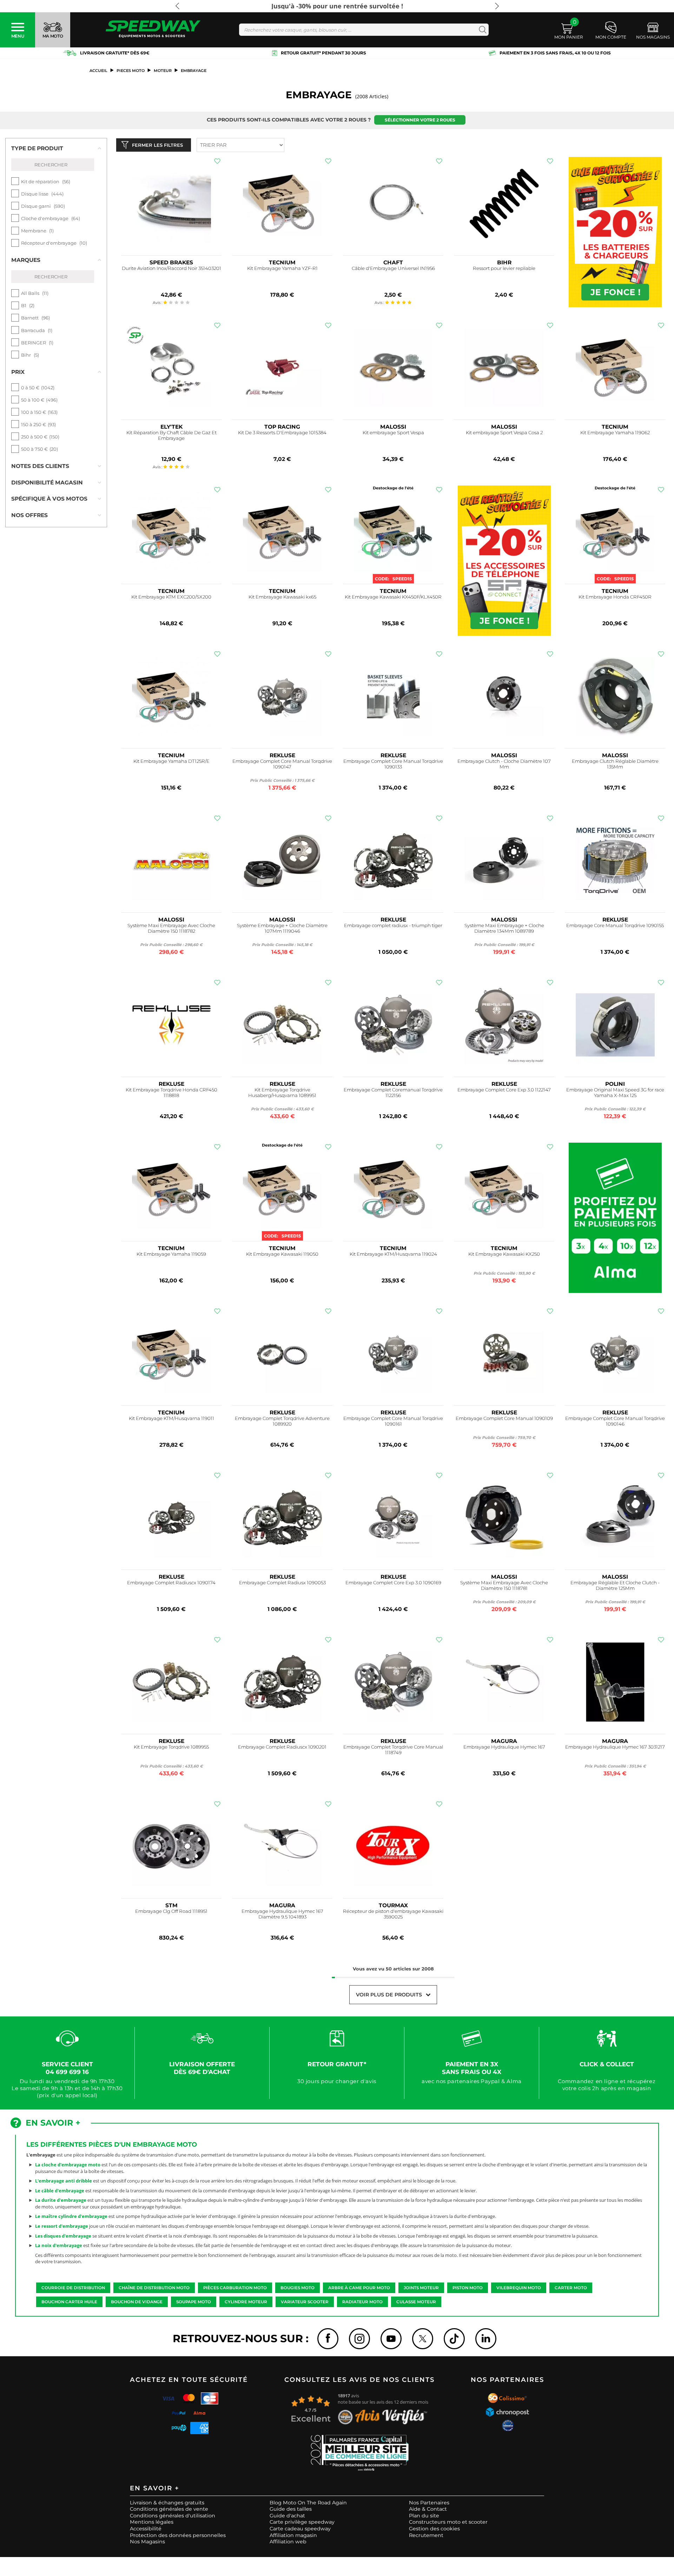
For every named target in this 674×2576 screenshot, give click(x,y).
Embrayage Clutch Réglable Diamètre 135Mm (615, 764)
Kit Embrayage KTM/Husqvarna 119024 (393, 1254)
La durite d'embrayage (61, 2200)
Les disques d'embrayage (63, 2236)
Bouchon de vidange (137, 2302)
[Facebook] (328, 2339)
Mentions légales (152, 2522)
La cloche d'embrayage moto (68, 2165)
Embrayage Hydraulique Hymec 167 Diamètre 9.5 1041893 (282, 1914)
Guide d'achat (287, 2516)
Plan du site (424, 2516)
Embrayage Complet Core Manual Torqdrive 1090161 (393, 1421)
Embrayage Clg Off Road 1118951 (171, 1911)
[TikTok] (454, 2339)
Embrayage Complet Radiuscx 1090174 (171, 1583)
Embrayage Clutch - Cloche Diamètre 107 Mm (504, 764)
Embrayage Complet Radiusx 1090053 (282, 1583)
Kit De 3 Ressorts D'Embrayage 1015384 (282, 433)
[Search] (481, 30)
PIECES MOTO (131, 71)
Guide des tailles (291, 2509)
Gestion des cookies (434, 2529)
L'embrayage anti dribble (64, 2181)
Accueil (98, 71)
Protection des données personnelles (178, 2535)
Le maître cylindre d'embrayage (71, 2216)
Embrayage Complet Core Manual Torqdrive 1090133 (393, 764)
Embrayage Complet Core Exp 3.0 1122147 (504, 1090)
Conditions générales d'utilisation (173, 2516)
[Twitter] (423, 2339)
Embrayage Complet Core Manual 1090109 (504, 1418)
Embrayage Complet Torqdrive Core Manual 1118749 (393, 1750)
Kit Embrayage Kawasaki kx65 (282, 597)
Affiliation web (288, 2542)
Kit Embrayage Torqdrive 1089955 (171, 1747)
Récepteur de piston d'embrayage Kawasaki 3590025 (393, 1914)
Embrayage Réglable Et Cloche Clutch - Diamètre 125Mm (615, 1586)
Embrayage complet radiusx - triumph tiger (393, 926)
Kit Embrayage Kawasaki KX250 (504, 1254)
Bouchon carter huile (69, 2302)
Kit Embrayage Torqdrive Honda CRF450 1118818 (171, 1093)
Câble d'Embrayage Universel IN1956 (393, 268)
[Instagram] (359, 2339)
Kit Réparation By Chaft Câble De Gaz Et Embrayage (171, 435)
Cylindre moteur (246, 2302)
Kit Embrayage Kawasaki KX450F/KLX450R (393, 597)
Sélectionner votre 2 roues (420, 120)
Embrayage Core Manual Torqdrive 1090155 (615, 926)
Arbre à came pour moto (359, 2288)
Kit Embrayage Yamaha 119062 (615, 433)
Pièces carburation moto (235, 2288)
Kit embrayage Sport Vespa (393, 433)
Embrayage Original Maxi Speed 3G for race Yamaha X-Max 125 (615, 1093)
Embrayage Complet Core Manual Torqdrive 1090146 (615, 1421)
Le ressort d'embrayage (62, 2226)
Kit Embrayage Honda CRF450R (615, 597)
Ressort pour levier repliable (504, 268)
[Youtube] (391, 2339)
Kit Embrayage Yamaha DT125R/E (171, 761)
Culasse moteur (416, 2302)
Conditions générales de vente (169, 2509)
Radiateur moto (362, 2302)
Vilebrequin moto (519, 2288)
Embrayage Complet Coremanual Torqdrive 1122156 (393, 1093)
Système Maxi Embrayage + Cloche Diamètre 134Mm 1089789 (504, 928)
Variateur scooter (305, 2302)
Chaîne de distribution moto (154, 2288)
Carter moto (571, 2288)
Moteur (163, 71)
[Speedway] (153, 30)
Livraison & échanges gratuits (167, 2503)
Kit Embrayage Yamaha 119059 (171, 1254)
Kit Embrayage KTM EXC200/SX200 (171, 597)
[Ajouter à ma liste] (217, 161)
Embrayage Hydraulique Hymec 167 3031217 (615, 1747)
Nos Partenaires (429, 2503)
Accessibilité (146, 2529)
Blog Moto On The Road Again (308, 2503)
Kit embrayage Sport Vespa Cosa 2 (504, 433)
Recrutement (426, 2535)
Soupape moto (194, 2302)
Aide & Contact (428, 2509)
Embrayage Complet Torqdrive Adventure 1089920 (282, 1421)
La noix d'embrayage (59, 2245)
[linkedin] (486, 2339)
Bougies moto (298, 2288)
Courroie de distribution (73, 2288)
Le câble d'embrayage (60, 2191)
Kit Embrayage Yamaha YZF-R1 (282, 268)
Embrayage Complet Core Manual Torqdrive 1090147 (282, 764)
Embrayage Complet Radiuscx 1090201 (282, 1747)
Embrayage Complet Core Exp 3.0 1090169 (393, 1583)
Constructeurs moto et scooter (448, 2522)
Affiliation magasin (293, 2535)
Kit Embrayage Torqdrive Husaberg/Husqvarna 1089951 (282, 1093)
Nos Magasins (147, 2542)
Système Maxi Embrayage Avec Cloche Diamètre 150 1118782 (171, 928)
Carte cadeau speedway (300, 2529)
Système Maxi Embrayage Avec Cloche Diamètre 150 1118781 (504, 1586)
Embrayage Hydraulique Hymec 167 (504, 1747)
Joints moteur (421, 2288)
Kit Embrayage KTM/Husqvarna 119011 (171, 1418)
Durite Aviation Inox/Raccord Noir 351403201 (171, 268)
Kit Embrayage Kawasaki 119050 (282, 1254)
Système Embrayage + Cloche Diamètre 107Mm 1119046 (282, 928)
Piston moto (468, 2288)
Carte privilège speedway (302, 2522)
